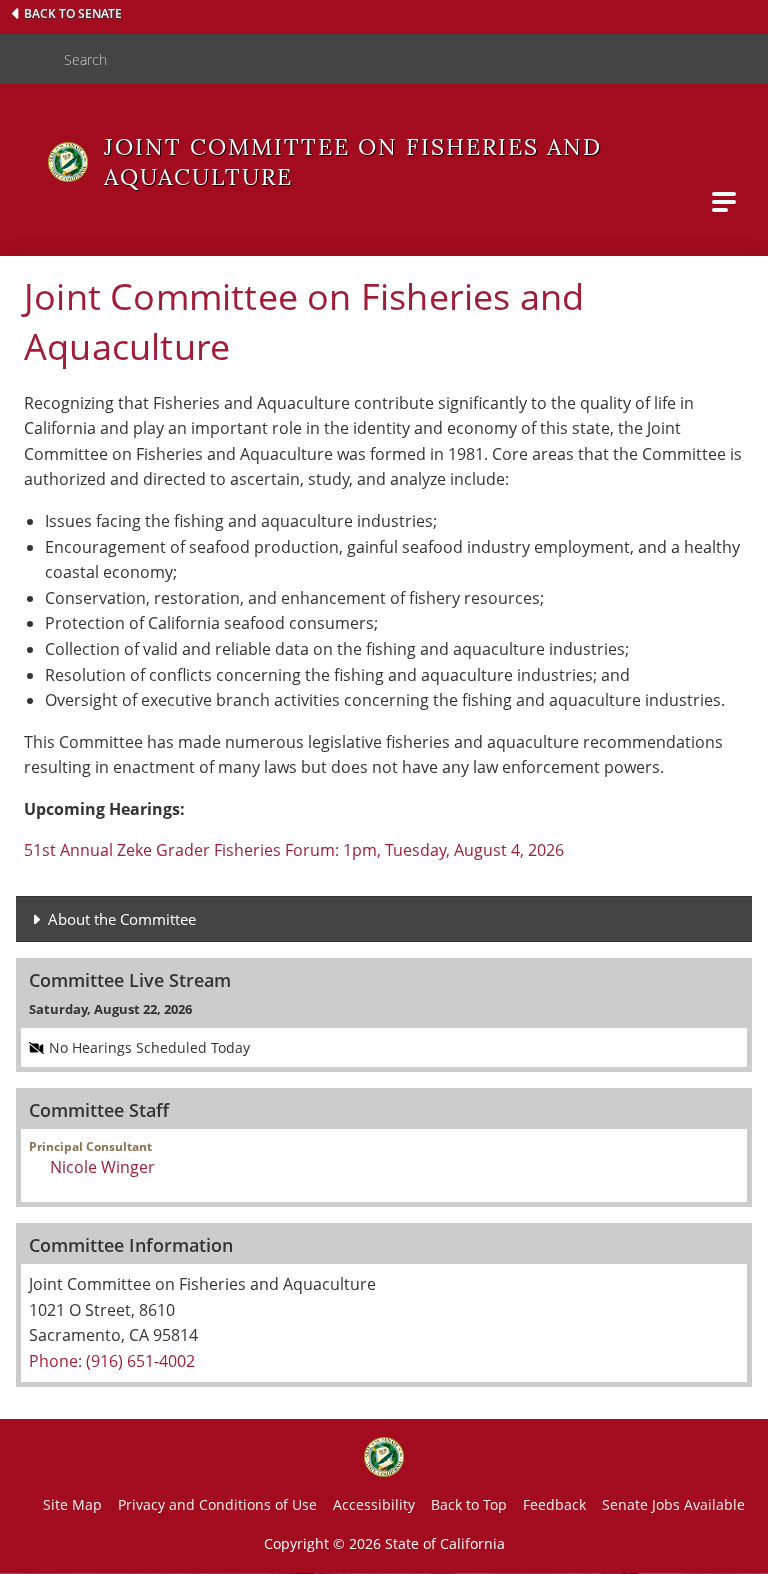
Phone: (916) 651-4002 (112, 1361)
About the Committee (122, 919)
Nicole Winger (102, 1167)
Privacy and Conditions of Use (217, 1504)
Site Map (72, 1504)
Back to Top (469, 1504)
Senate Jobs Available (673, 1504)
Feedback (554, 1504)
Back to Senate (73, 13)
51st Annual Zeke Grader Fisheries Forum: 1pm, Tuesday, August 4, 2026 (294, 850)
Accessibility (374, 1504)
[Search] (24, 59)
